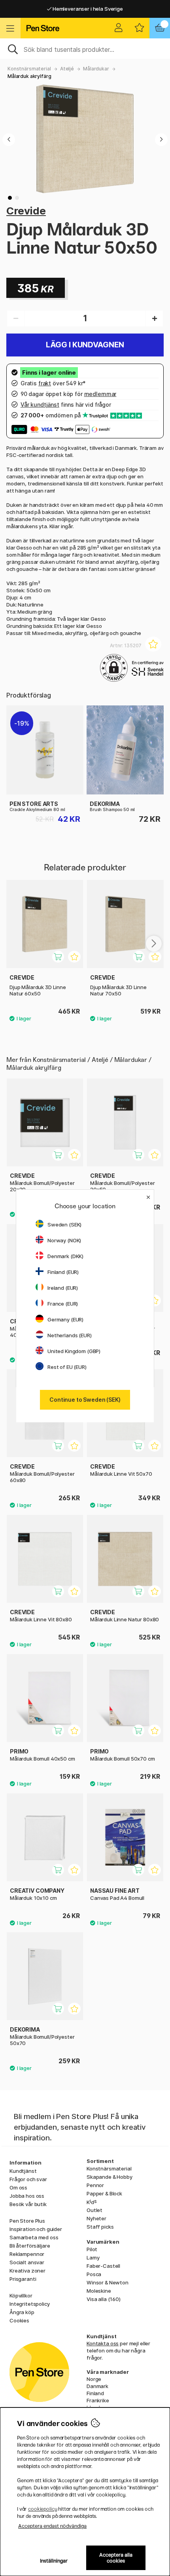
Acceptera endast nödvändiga (52, 2526)
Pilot (92, 2249)
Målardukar (96, 69)
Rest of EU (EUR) (67, 1367)
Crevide (26, 211)
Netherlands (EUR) (70, 1335)
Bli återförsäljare (30, 2246)
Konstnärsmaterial (29, 69)
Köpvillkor (21, 2295)
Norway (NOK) (64, 1240)
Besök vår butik (28, 2204)
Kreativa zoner (27, 2271)
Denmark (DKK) (65, 1256)
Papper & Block (104, 2193)
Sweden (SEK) (64, 1225)
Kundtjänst (23, 2171)
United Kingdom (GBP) (74, 1351)
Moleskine (99, 2291)
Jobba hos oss (27, 2196)
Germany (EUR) (65, 1319)
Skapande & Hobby (110, 2177)
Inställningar (54, 2561)
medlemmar (100, 394)
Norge (94, 2379)
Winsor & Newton (108, 2282)
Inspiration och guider (36, 2229)
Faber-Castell (103, 2266)
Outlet (94, 2210)
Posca (94, 2274)
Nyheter (96, 2218)
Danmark (97, 2386)
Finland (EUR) (63, 1272)
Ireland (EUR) (63, 1288)
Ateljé (67, 69)
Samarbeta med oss (34, 2237)
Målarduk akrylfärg (29, 76)
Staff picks (100, 2227)
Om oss (18, 2187)
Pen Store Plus (27, 2221)
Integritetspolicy (30, 2304)
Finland (95, 2393)
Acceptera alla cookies (116, 2558)
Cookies (19, 2320)
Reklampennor (27, 2254)
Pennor (95, 2185)
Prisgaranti (23, 2279)
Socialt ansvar (27, 2262)
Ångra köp (22, 2312)
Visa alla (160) (104, 2299)
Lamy (93, 2258)
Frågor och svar (28, 2179)
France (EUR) (63, 1304)
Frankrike (98, 2400)
